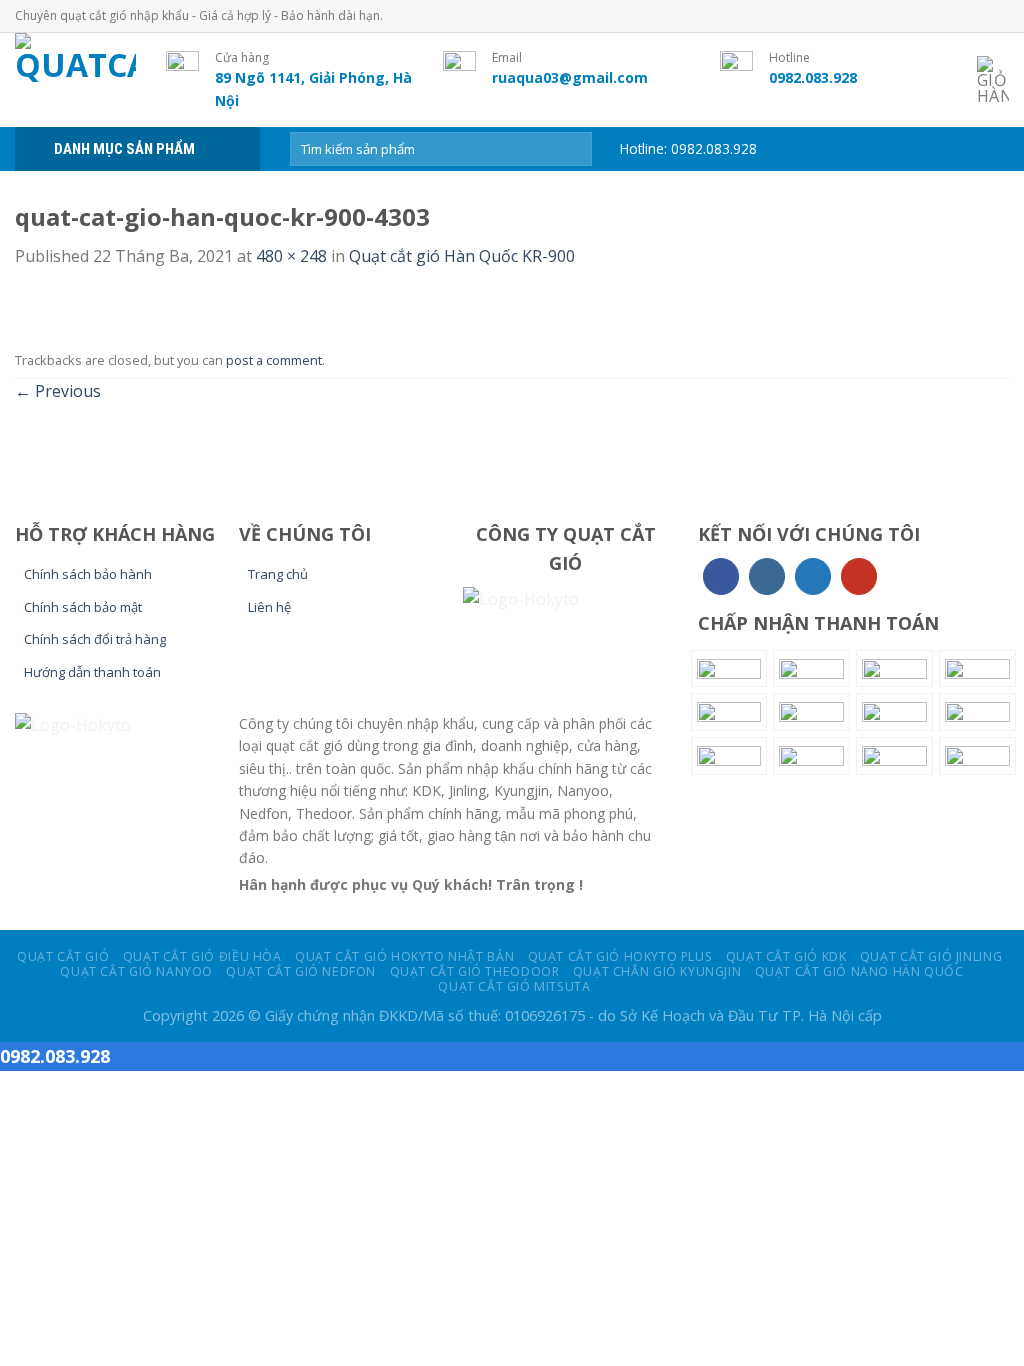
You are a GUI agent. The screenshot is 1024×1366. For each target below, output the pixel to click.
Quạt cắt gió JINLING (931, 956)
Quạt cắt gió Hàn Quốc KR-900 (462, 256)
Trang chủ (278, 574)
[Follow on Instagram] (767, 576)
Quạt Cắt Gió (63, 956)
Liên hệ (269, 607)
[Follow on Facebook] (721, 576)
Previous (58, 391)
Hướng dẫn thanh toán (92, 672)
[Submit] (573, 149)
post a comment (274, 360)
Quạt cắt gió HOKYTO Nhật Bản (404, 956)
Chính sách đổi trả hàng (95, 639)
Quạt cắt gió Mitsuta (514, 986)
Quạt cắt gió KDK (786, 956)
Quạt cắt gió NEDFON (301, 971)
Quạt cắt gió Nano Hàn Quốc (859, 971)
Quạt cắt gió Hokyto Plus (620, 956)
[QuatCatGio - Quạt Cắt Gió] (75, 80)
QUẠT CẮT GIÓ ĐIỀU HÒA (202, 956)
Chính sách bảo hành (88, 574)
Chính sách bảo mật (83, 607)
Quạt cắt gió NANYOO (136, 971)
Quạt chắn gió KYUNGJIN (657, 971)
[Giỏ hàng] (993, 80)
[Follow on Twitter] (813, 576)
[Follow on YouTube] (859, 576)
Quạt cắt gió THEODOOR (475, 971)
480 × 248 (291, 256)
